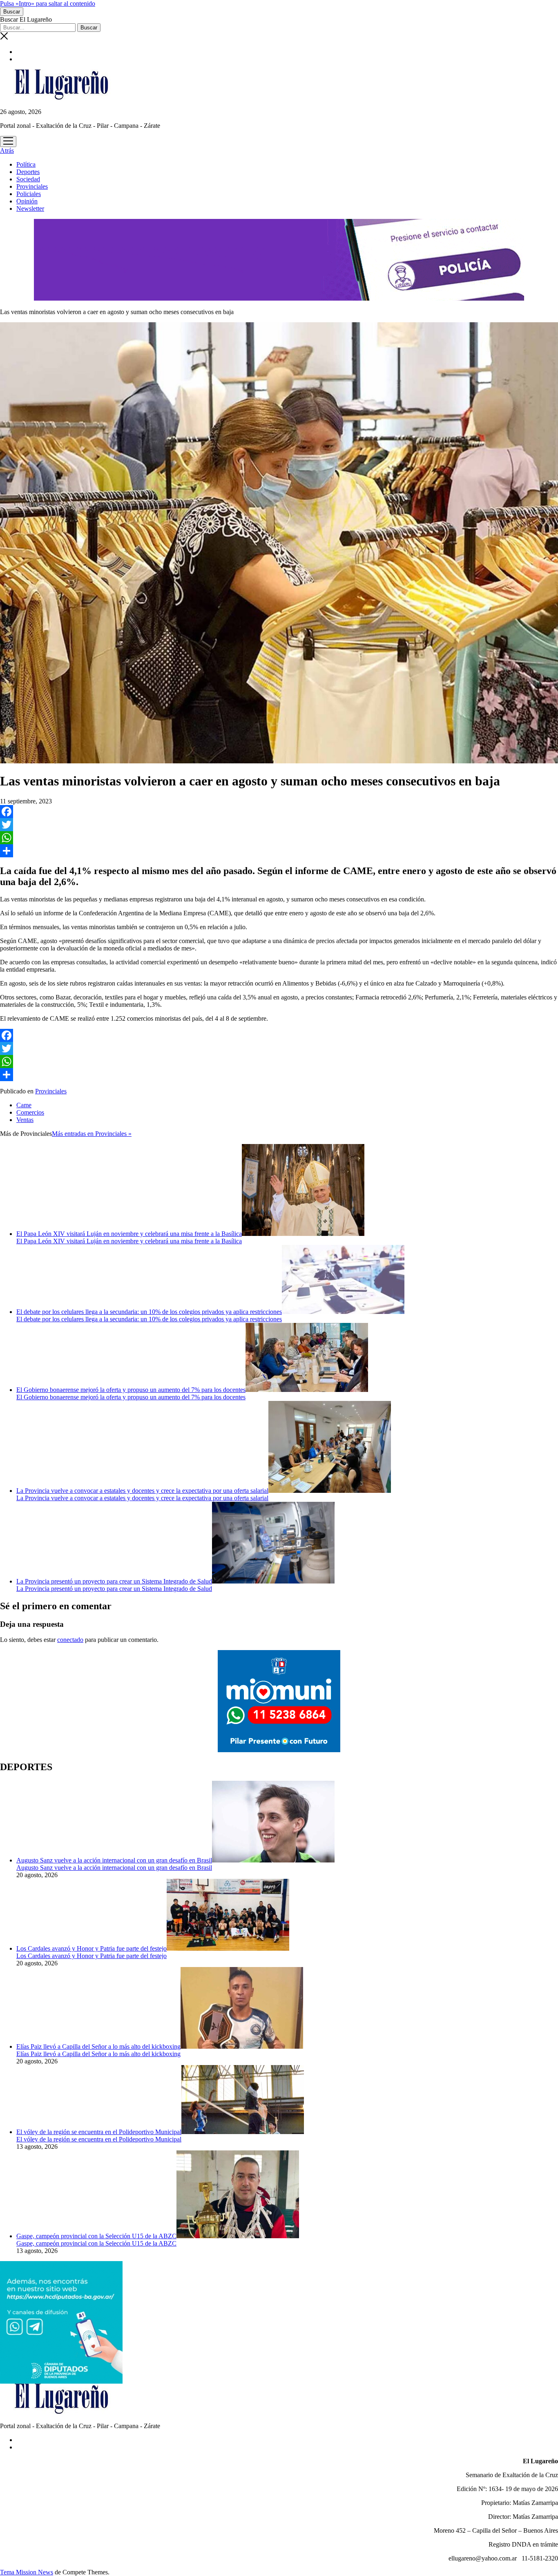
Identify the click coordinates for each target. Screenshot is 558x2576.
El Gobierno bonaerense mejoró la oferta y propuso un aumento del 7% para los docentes (131, 1390)
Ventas (25, 1120)
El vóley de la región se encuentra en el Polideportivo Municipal (99, 2132)
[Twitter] (279, 825)
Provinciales (32, 186)
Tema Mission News (27, 2572)
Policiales (29, 194)
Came (24, 1105)
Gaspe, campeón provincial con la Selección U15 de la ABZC (96, 2236)
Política (26, 164)
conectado (70, 1640)
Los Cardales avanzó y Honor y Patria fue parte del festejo (92, 1948)
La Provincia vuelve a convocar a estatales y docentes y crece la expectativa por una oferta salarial (142, 1491)
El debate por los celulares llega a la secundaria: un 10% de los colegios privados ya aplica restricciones (149, 1312)
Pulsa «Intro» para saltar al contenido (48, 3)
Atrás (7, 151)
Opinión (27, 201)
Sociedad (28, 179)
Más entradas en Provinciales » (92, 1134)
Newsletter (30, 209)
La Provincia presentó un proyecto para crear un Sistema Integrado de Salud (114, 1581)
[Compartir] (279, 851)
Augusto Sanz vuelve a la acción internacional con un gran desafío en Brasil (114, 1860)
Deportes (28, 172)
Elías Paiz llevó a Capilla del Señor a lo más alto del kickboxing (98, 2046)
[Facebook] (279, 812)
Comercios (30, 1112)
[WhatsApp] (279, 838)
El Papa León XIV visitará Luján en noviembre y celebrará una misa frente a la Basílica (129, 1234)
